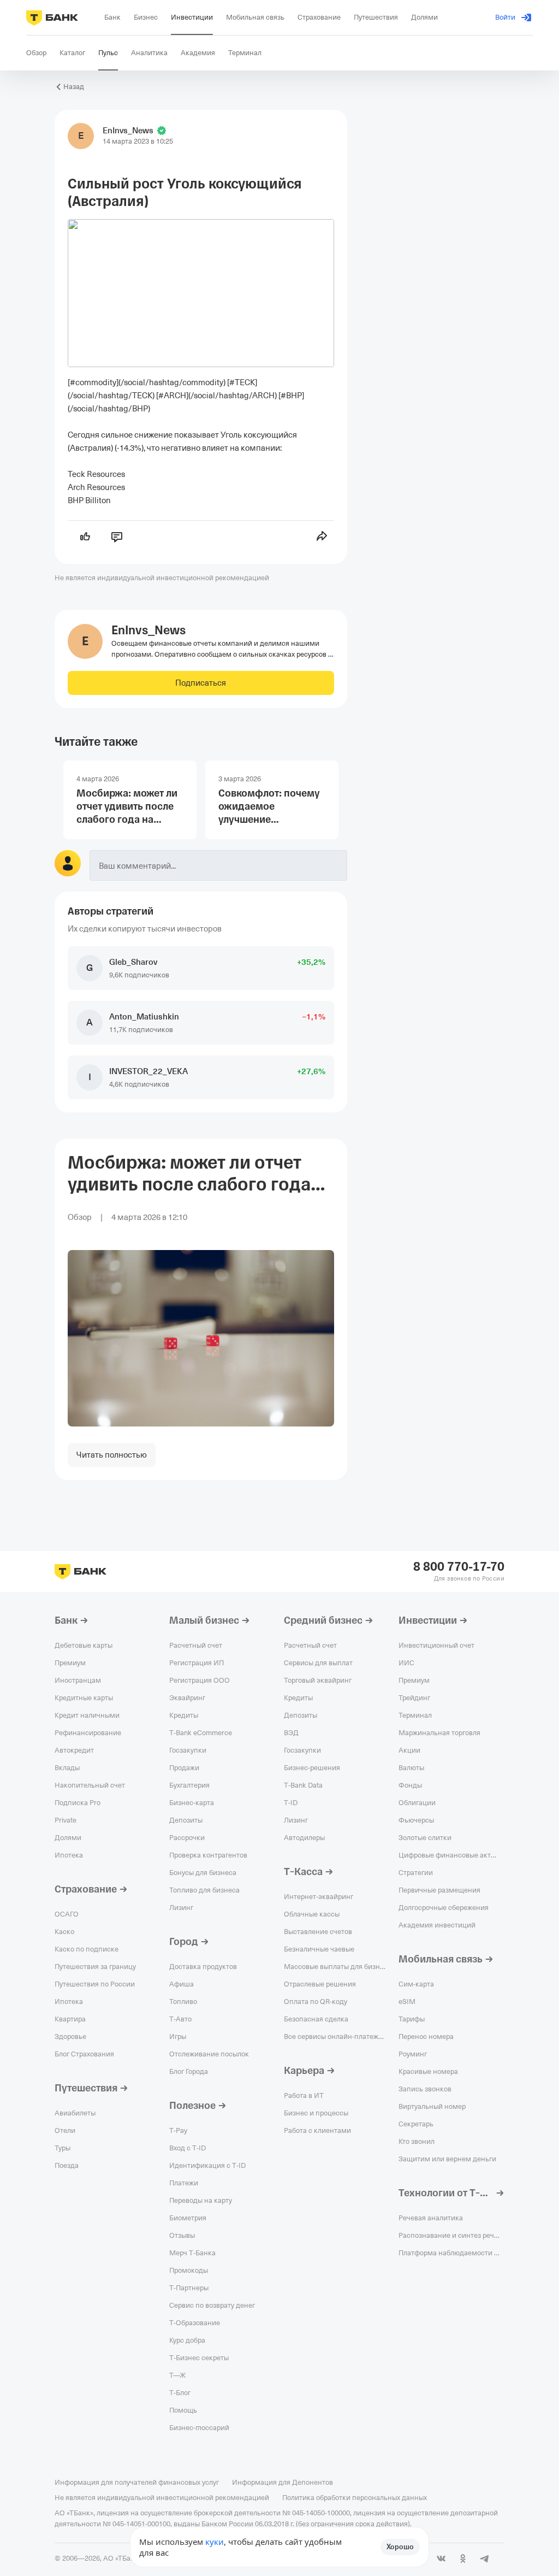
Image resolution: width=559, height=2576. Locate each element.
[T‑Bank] (52, 17)
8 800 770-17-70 (459, 1567)
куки (215, 2542)
